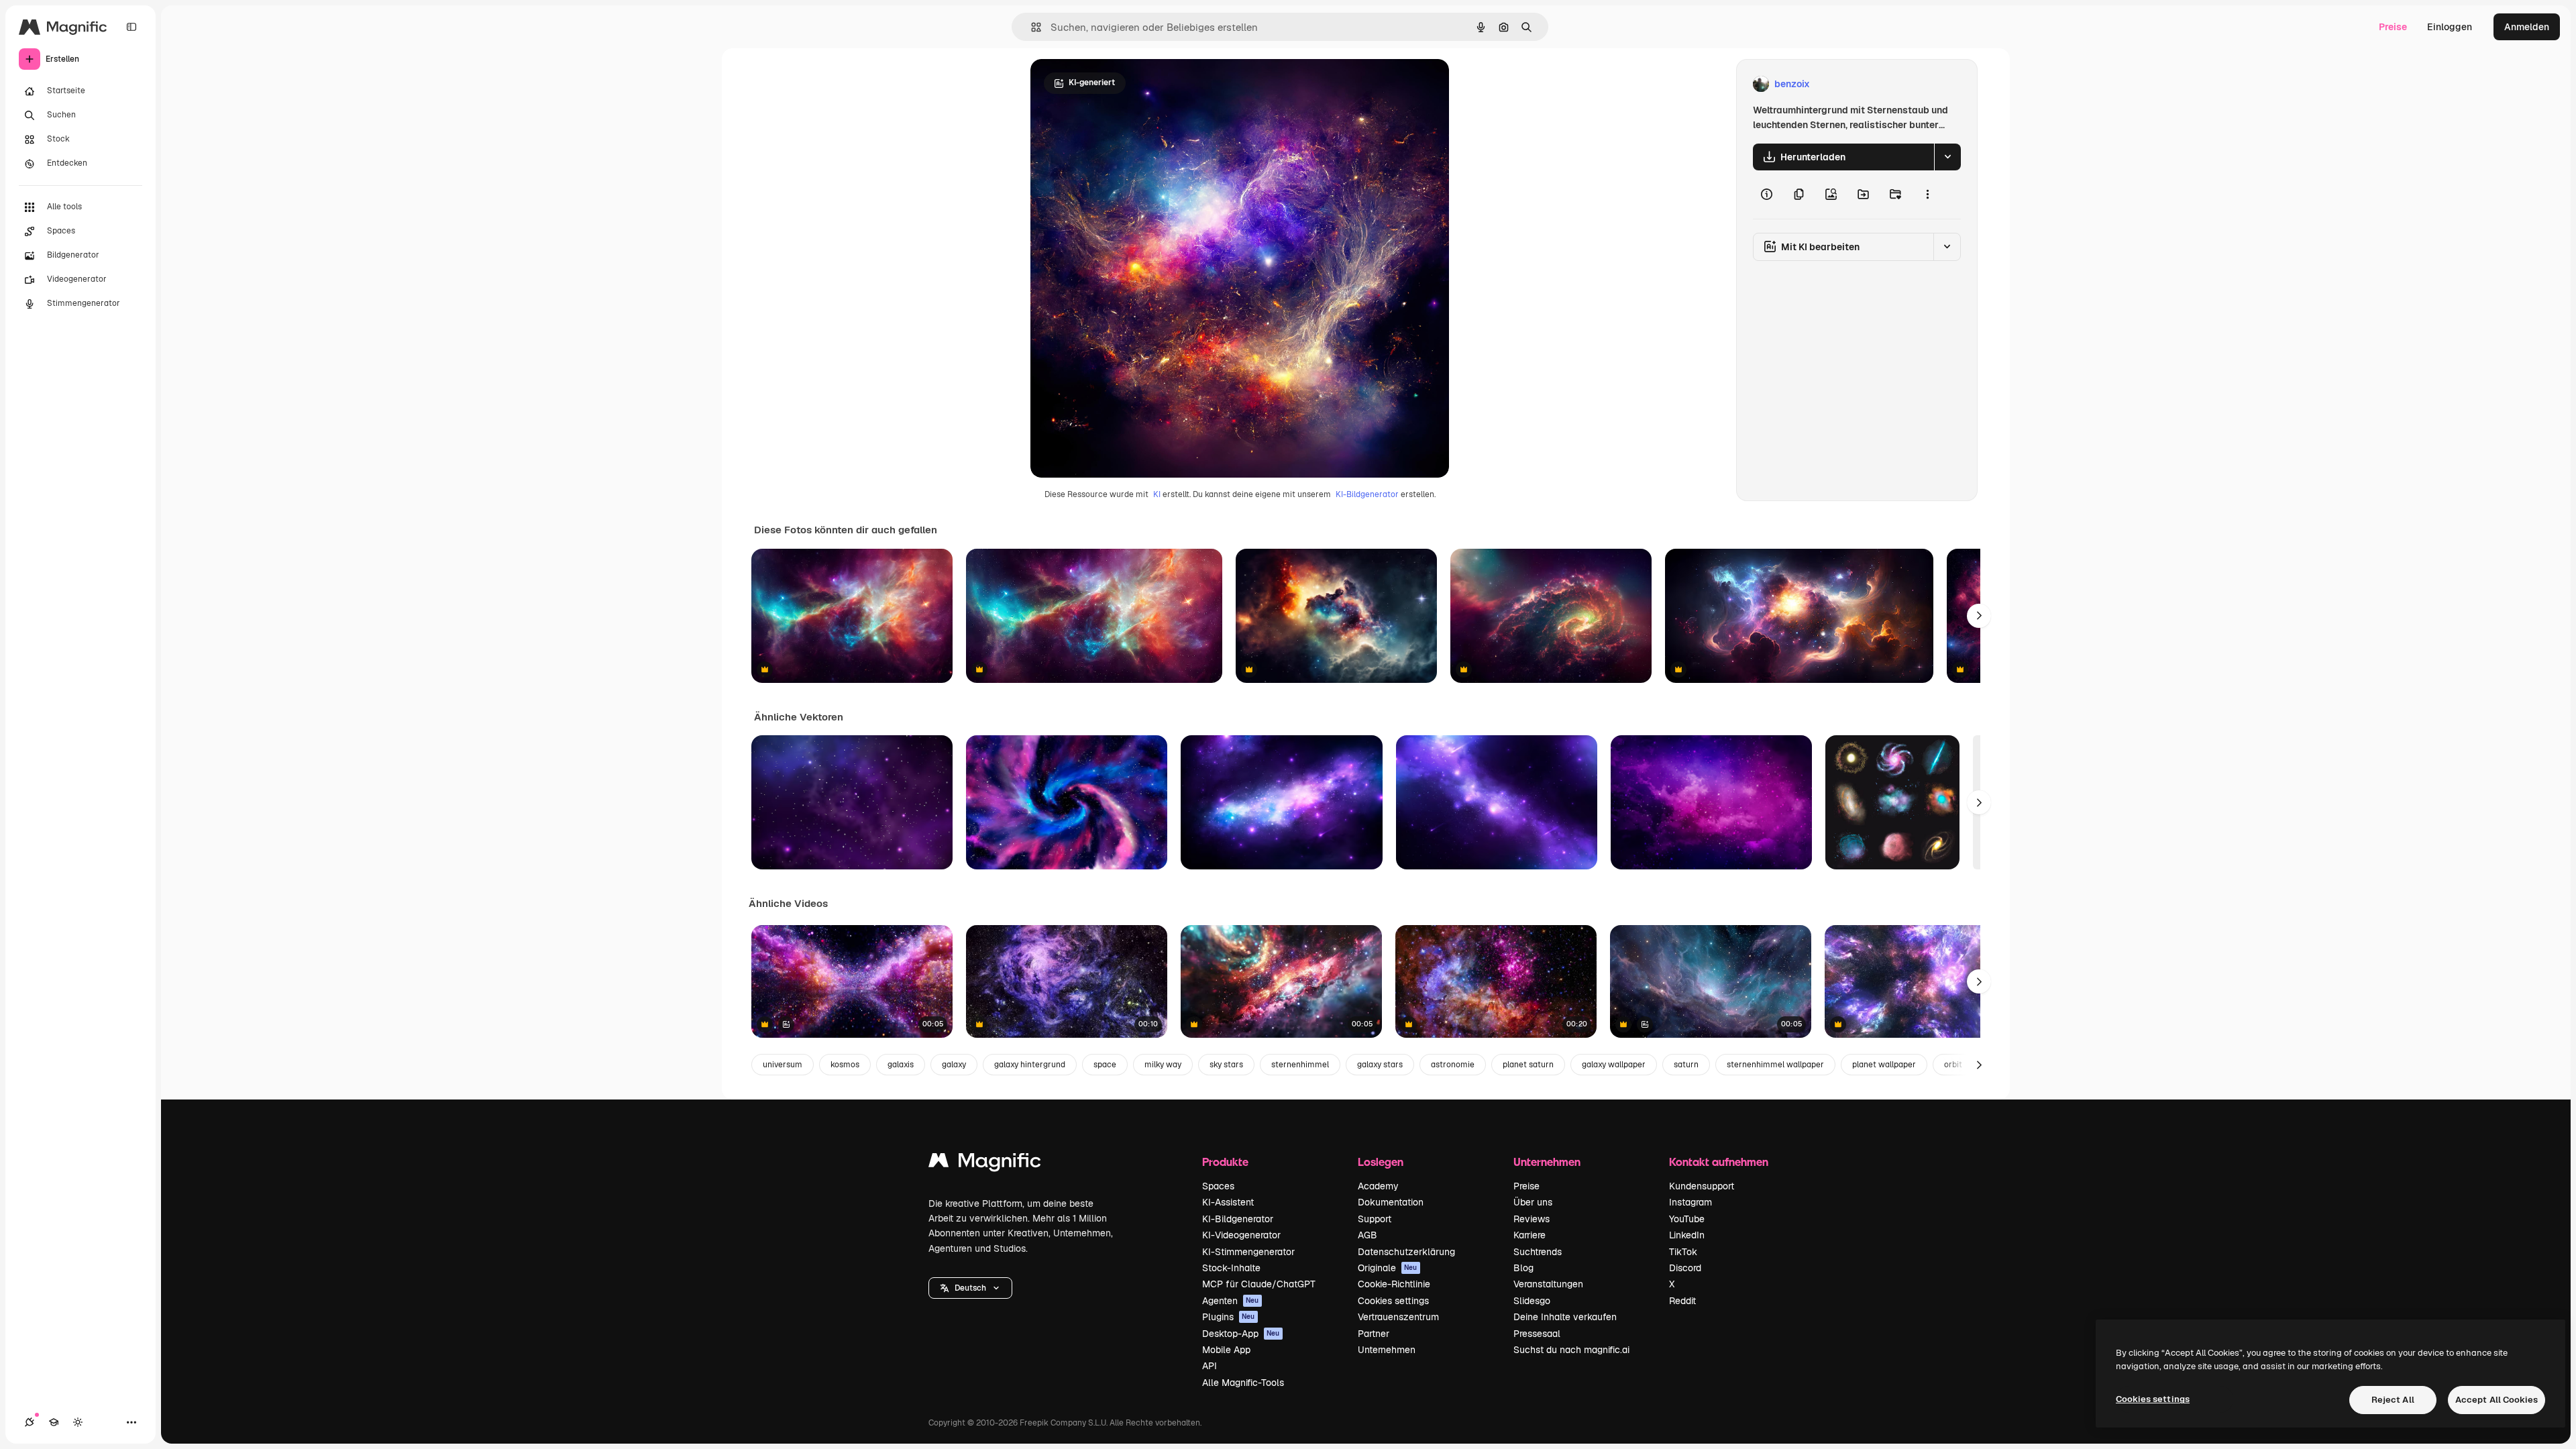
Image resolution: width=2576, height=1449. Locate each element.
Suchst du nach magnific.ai (1571, 1350)
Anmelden (2527, 27)
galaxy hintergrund (1030, 1065)
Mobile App (1226, 1350)
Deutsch (970, 1288)
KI (1157, 494)
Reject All (2393, 1400)
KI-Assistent (1228, 1202)
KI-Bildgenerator (1367, 494)
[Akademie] (54, 1422)
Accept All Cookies (2497, 1400)
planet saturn (1528, 1065)
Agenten (1231, 1301)
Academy (1378, 1186)
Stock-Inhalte (1231, 1268)
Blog (1523, 1268)
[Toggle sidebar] (131, 27)
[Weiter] (1979, 616)
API (1210, 1366)
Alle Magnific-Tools (1243, 1383)
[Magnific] (985, 1164)
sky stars (1226, 1065)
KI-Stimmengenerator (1248, 1252)
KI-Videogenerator (1241, 1235)
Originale (1388, 1268)
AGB (1367, 1235)
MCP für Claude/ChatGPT (1259, 1284)
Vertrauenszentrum (1398, 1317)
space (1105, 1065)
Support (1375, 1219)
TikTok (1683, 1252)
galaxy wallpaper (1614, 1065)
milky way (1163, 1065)
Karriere (1529, 1235)
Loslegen (1381, 1162)
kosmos (845, 1065)
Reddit (1682, 1301)
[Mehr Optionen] (1927, 195)
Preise (2393, 27)
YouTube (1687, 1219)
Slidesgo (1532, 1301)
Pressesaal (1537, 1334)
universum (783, 1065)
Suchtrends (1538, 1252)
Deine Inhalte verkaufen (1565, 1317)
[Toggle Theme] (78, 1422)
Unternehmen (1387, 1350)
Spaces (1218, 1186)
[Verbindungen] (30, 1422)
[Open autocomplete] (1031, 27)
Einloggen (2450, 27)
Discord (1685, 1268)
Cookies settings (1393, 1301)
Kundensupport (1702, 1186)
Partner (1374, 1334)
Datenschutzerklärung (1406, 1252)
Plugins (1229, 1317)
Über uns (1533, 1202)
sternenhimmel (1300, 1065)
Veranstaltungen (1548, 1284)
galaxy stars (1380, 1065)
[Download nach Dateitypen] (1947, 157)
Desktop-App (1241, 1334)
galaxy (954, 1065)
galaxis (901, 1065)
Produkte (1225, 1162)
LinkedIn (1687, 1235)
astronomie (1453, 1065)
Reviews (1532, 1219)
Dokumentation (1391, 1202)
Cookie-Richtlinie (1394, 1284)
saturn (1686, 1065)
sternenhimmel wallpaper (1775, 1065)
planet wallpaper (1884, 1065)
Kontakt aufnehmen (1719, 1162)
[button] (970, 1288)
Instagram (1690, 1202)
